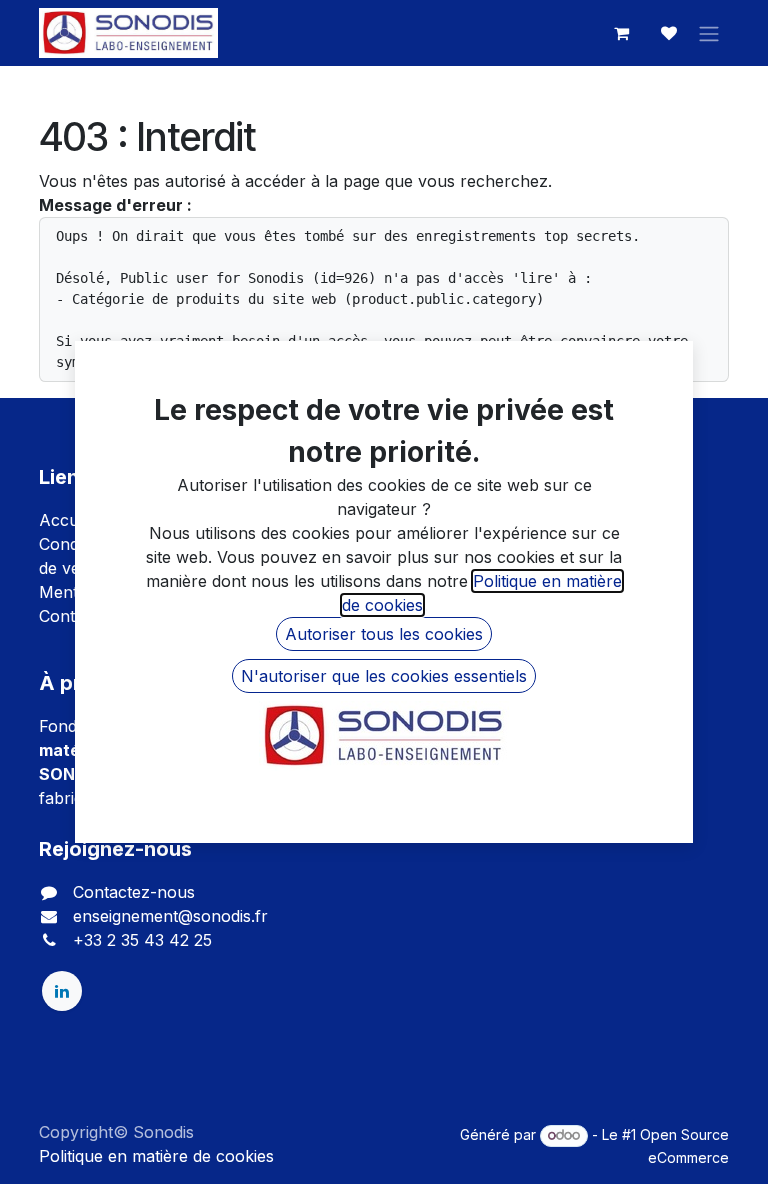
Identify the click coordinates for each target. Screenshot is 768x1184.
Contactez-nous (134, 892)
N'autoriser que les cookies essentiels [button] (384, 676)
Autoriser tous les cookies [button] (384, 634)
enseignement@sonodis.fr (170, 916)
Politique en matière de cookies (156, 1156)
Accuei (65, 520)
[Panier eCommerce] (621, 33)
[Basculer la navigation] (709, 33)
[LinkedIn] (62, 991)
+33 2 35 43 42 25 (142, 940)
